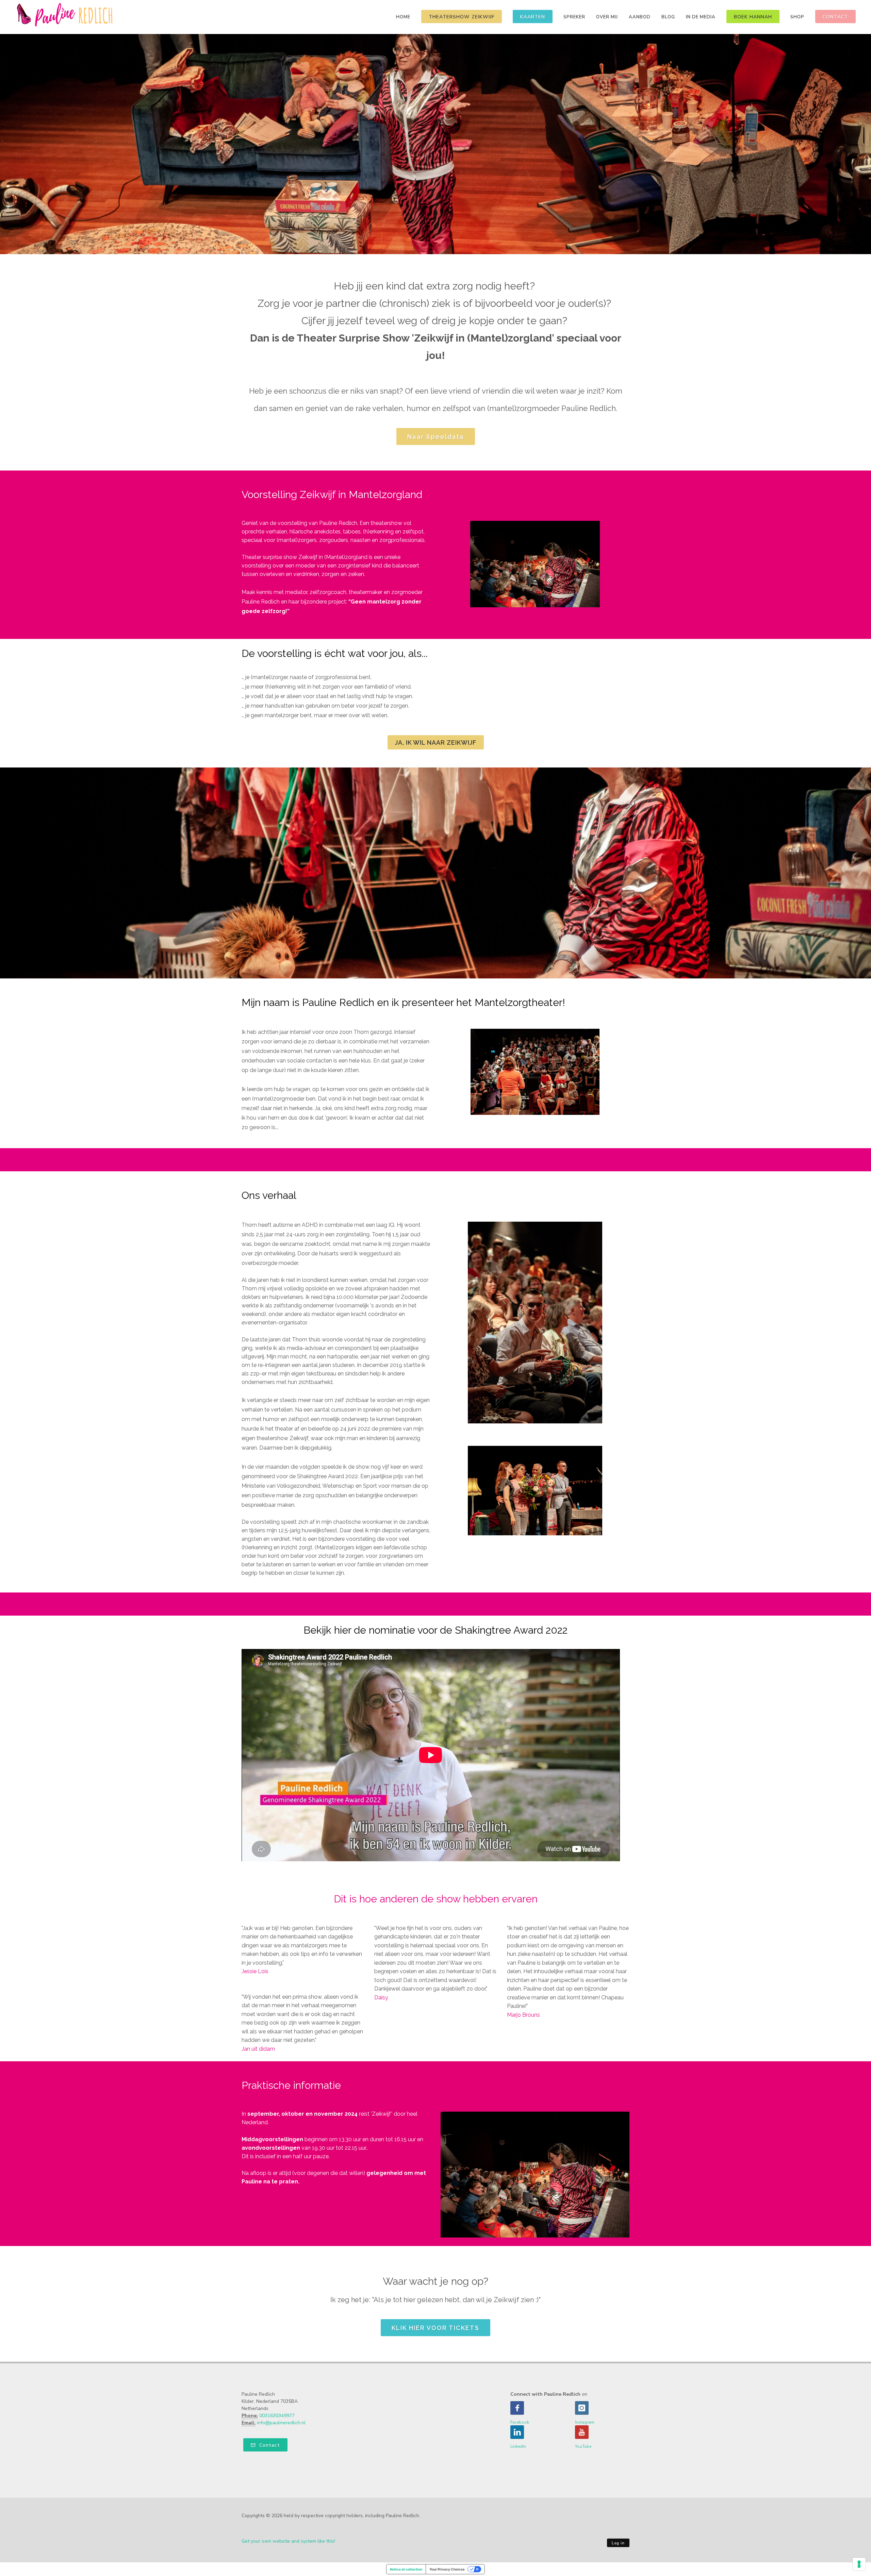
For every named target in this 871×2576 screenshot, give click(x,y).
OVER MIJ (607, 17)
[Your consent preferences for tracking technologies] (859, 2564)
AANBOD (640, 17)
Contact (269, 2445)
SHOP (797, 17)
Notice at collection (406, 2569)
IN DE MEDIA (701, 17)
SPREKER (574, 17)
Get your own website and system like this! (288, 2541)
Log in (618, 2543)
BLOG (668, 17)
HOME (403, 17)
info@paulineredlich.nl (281, 2423)
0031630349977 (277, 2416)
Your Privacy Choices (447, 2569)
